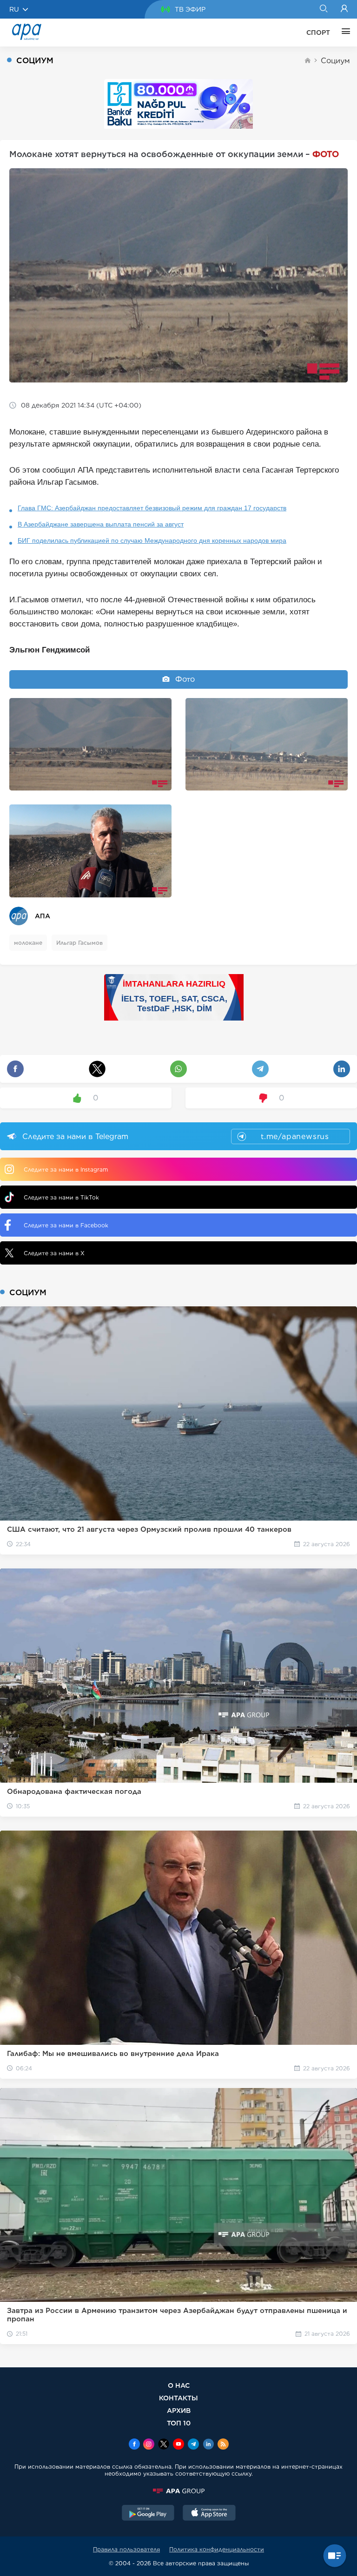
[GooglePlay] (148, 2514)
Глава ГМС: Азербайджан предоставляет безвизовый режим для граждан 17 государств (152, 508)
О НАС (179, 2385)
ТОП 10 (179, 2423)
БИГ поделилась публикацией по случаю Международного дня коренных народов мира (152, 540)
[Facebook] (134, 2445)
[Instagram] (149, 2445)
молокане (28, 943)
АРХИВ (179, 2410)
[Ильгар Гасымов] (90, 851)
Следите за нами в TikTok (61, 1197)
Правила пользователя (126, 2549)
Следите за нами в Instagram (66, 1169)
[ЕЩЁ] (344, 33)
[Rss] (223, 2445)
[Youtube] (178, 2445)
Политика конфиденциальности (217, 2549)
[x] (164, 2445)
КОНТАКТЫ (178, 2398)
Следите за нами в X (54, 1253)
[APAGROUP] (178, 2491)
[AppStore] (209, 2514)
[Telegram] (193, 2445)
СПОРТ (318, 33)
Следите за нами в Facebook (66, 1225)
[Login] (344, 9)
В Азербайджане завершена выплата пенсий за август (101, 524)
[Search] (323, 9)
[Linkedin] (208, 2445)
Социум (335, 61)
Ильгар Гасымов (79, 943)
